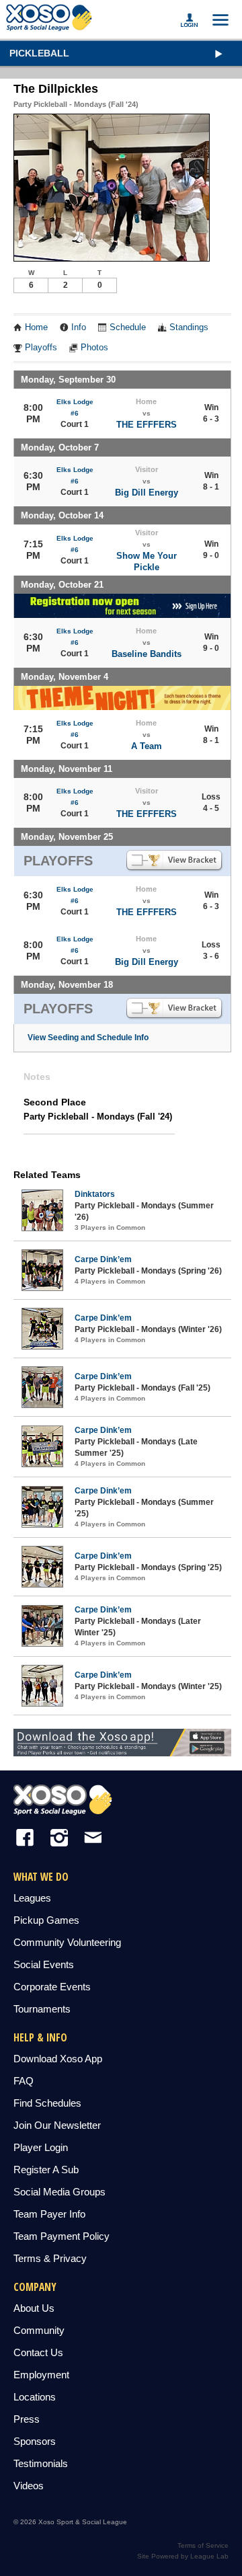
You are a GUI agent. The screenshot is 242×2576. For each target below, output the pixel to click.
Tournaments (42, 2009)
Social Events (44, 1964)
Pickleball (39, 53)
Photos (94, 348)
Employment (41, 2375)
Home (36, 327)
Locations (35, 2397)
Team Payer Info (49, 2214)
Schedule (128, 327)
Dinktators (95, 1194)
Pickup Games (46, 1920)
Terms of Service (203, 2545)
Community (39, 2330)
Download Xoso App (58, 2059)
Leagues (32, 1898)
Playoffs (41, 348)
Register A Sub (46, 2170)
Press (27, 2419)
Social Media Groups (59, 2192)
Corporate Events (52, 1987)
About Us (34, 2308)
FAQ (24, 2081)
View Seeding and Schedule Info (88, 1038)
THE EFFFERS (147, 425)
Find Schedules (47, 2103)
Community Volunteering (67, 1942)
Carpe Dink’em (103, 1259)
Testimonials (41, 2463)
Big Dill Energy (147, 493)
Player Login (41, 2147)
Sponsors (35, 2441)
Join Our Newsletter (57, 2125)
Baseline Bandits (147, 654)
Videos (29, 2486)
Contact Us (38, 2352)
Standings (189, 327)
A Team (147, 746)
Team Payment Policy (62, 2236)
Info (79, 327)
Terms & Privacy (50, 2258)
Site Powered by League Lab (183, 2556)
